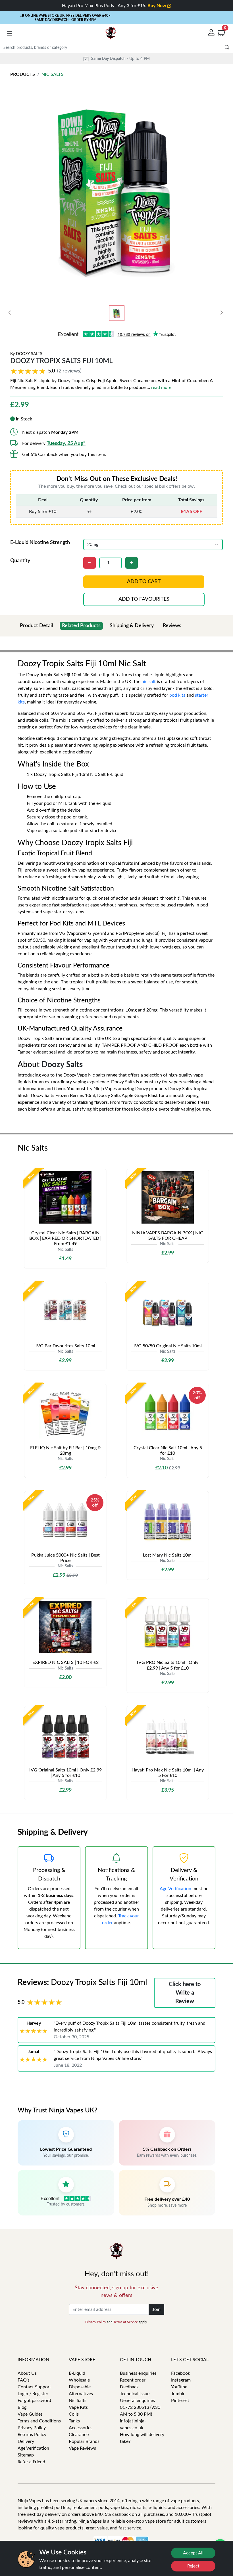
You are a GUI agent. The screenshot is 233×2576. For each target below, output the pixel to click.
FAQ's (24, 2380)
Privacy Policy (96, 2322)
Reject (193, 2566)
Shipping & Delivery (132, 626)
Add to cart (144, 582)
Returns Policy (32, 2435)
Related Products (81, 626)
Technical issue (135, 2394)
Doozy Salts (29, 354)
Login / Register (33, 2394)
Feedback (129, 2387)
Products (23, 74)
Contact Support (34, 2387)
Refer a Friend (31, 2462)
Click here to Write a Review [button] (185, 1993)
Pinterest (180, 2401)
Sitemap (26, 2455)
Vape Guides (30, 2414)
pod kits (177, 695)
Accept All (193, 2553)
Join (156, 2309)
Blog (22, 2407)
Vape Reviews (82, 2448)
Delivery (26, 2441)
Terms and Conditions (39, 2421)
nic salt (149, 682)
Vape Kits (78, 2407)
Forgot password (34, 2401)
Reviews (172, 626)
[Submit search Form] (227, 48)
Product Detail (36, 626)
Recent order (133, 2380)
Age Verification (175, 1889)
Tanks (74, 2421)
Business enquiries (138, 2373)
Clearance (79, 2435)
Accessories (81, 2428)
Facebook (181, 2373)
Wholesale (79, 2380)
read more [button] (161, 388)
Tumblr (178, 2394)
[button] (9, 34)
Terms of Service (126, 2322)
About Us (27, 2373)
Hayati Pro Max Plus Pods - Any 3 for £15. (115, 6)
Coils (74, 2414)
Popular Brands (84, 2441)
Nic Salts (53, 74)
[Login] (212, 33)
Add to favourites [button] (144, 599)
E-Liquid (77, 2373)
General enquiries (137, 2401)
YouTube (179, 2387)
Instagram (181, 2380)
